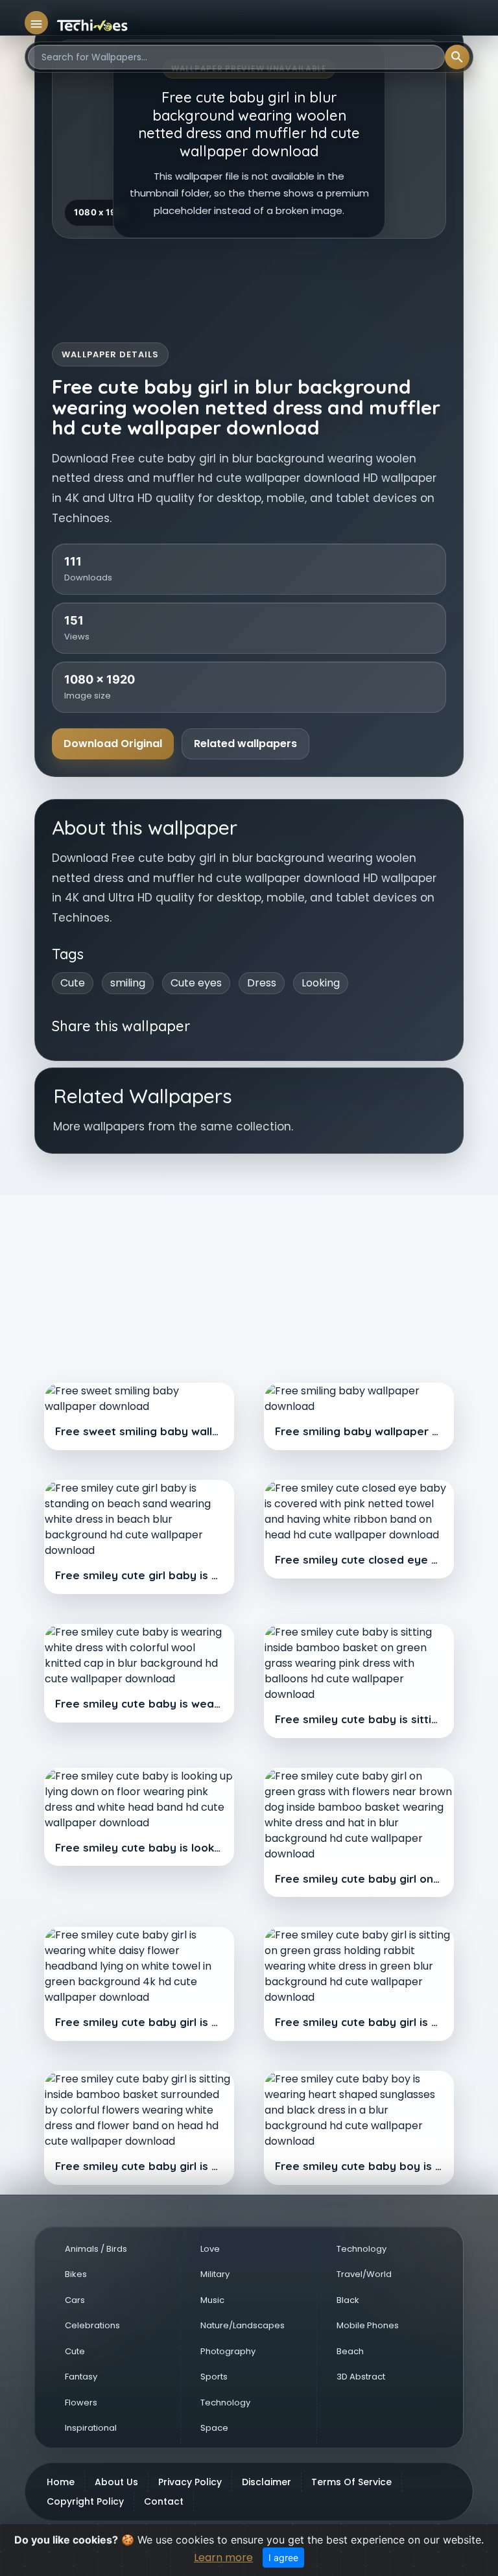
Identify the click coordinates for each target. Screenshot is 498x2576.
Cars (75, 2300)
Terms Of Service (351, 2482)
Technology (225, 2403)
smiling (128, 983)
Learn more (223, 2558)
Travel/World (364, 2274)
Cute (73, 983)
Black (348, 2300)
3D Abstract (361, 2377)
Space (214, 2428)
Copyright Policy (85, 2501)
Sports (214, 2377)
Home (61, 2482)
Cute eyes (196, 983)
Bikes (76, 2274)
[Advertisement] (249, 1270)
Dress (262, 983)
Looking (321, 983)
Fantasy (81, 2377)
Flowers (81, 2403)
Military (215, 2274)
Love (210, 2249)
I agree (283, 2558)
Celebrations (92, 2325)
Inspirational (91, 2428)
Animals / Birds (96, 2249)
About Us (116, 2482)
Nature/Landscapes (243, 2325)
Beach (350, 2351)
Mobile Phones (368, 2325)
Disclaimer (267, 2482)
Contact (164, 2501)
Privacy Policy (190, 2482)
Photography (228, 2351)
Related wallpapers (245, 744)
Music (212, 2300)
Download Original (113, 744)
